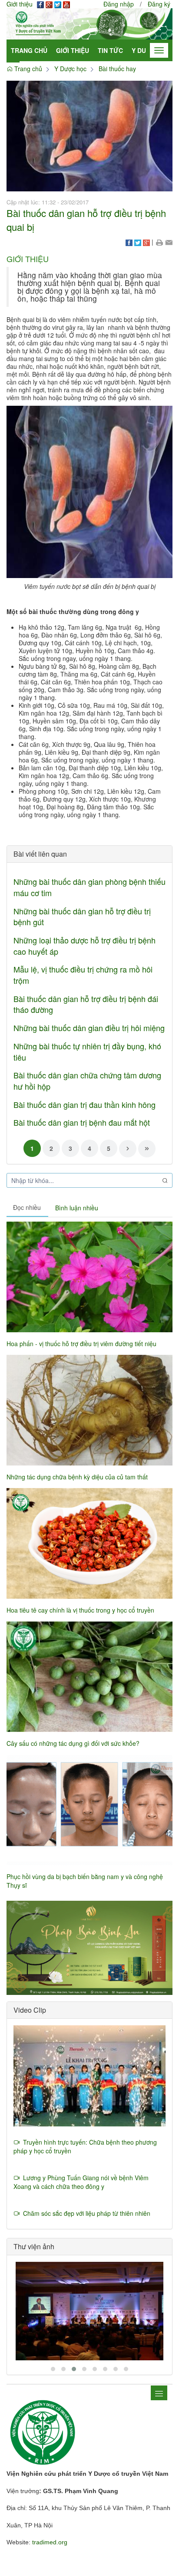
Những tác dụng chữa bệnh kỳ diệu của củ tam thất (77, 1477)
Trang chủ (29, 50)
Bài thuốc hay (117, 69)
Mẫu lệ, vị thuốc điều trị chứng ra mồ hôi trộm (83, 975)
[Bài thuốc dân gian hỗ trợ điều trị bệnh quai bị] (89, 135)
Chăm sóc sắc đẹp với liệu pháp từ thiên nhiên (85, 2213)
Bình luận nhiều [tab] (77, 1208)
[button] (159, 242)
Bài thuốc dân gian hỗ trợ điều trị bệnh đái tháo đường (86, 1004)
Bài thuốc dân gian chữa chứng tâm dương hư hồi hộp (87, 1081)
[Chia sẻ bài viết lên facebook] (129, 242)
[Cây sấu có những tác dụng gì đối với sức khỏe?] (89, 1677)
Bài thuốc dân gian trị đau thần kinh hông (85, 1104)
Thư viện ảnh (34, 2246)
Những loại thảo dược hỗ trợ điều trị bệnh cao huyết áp (85, 946)
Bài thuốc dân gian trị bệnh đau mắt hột (82, 1122)
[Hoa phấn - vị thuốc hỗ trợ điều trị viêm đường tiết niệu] (89, 1277)
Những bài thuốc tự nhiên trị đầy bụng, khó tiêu (87, 1051)
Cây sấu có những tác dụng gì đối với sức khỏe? (73, 1743)
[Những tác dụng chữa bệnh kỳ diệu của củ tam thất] (89, 1410)
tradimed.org (50, 2542)
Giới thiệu (73, 50)
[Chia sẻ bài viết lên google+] (146, 242)
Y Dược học (70, 69)
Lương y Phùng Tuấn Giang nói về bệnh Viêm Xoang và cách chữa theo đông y (81, 2182)
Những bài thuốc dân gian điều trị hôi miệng (89, 1028)
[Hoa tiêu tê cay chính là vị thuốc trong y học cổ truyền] (89, 1543)
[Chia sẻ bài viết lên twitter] (138, 242)
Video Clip (30, 2010)
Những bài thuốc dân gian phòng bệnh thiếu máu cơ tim (89, 887)
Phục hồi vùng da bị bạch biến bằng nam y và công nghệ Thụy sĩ (85, 1881)
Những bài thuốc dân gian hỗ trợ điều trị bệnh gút (82, 917)
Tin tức (110, 50)
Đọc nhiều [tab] (27, 1207)
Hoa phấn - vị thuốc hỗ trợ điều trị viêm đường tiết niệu (81, 1344)
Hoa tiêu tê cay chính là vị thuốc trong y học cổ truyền (80, 1610)
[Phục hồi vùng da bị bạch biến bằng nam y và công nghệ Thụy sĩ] (89, 1810)
